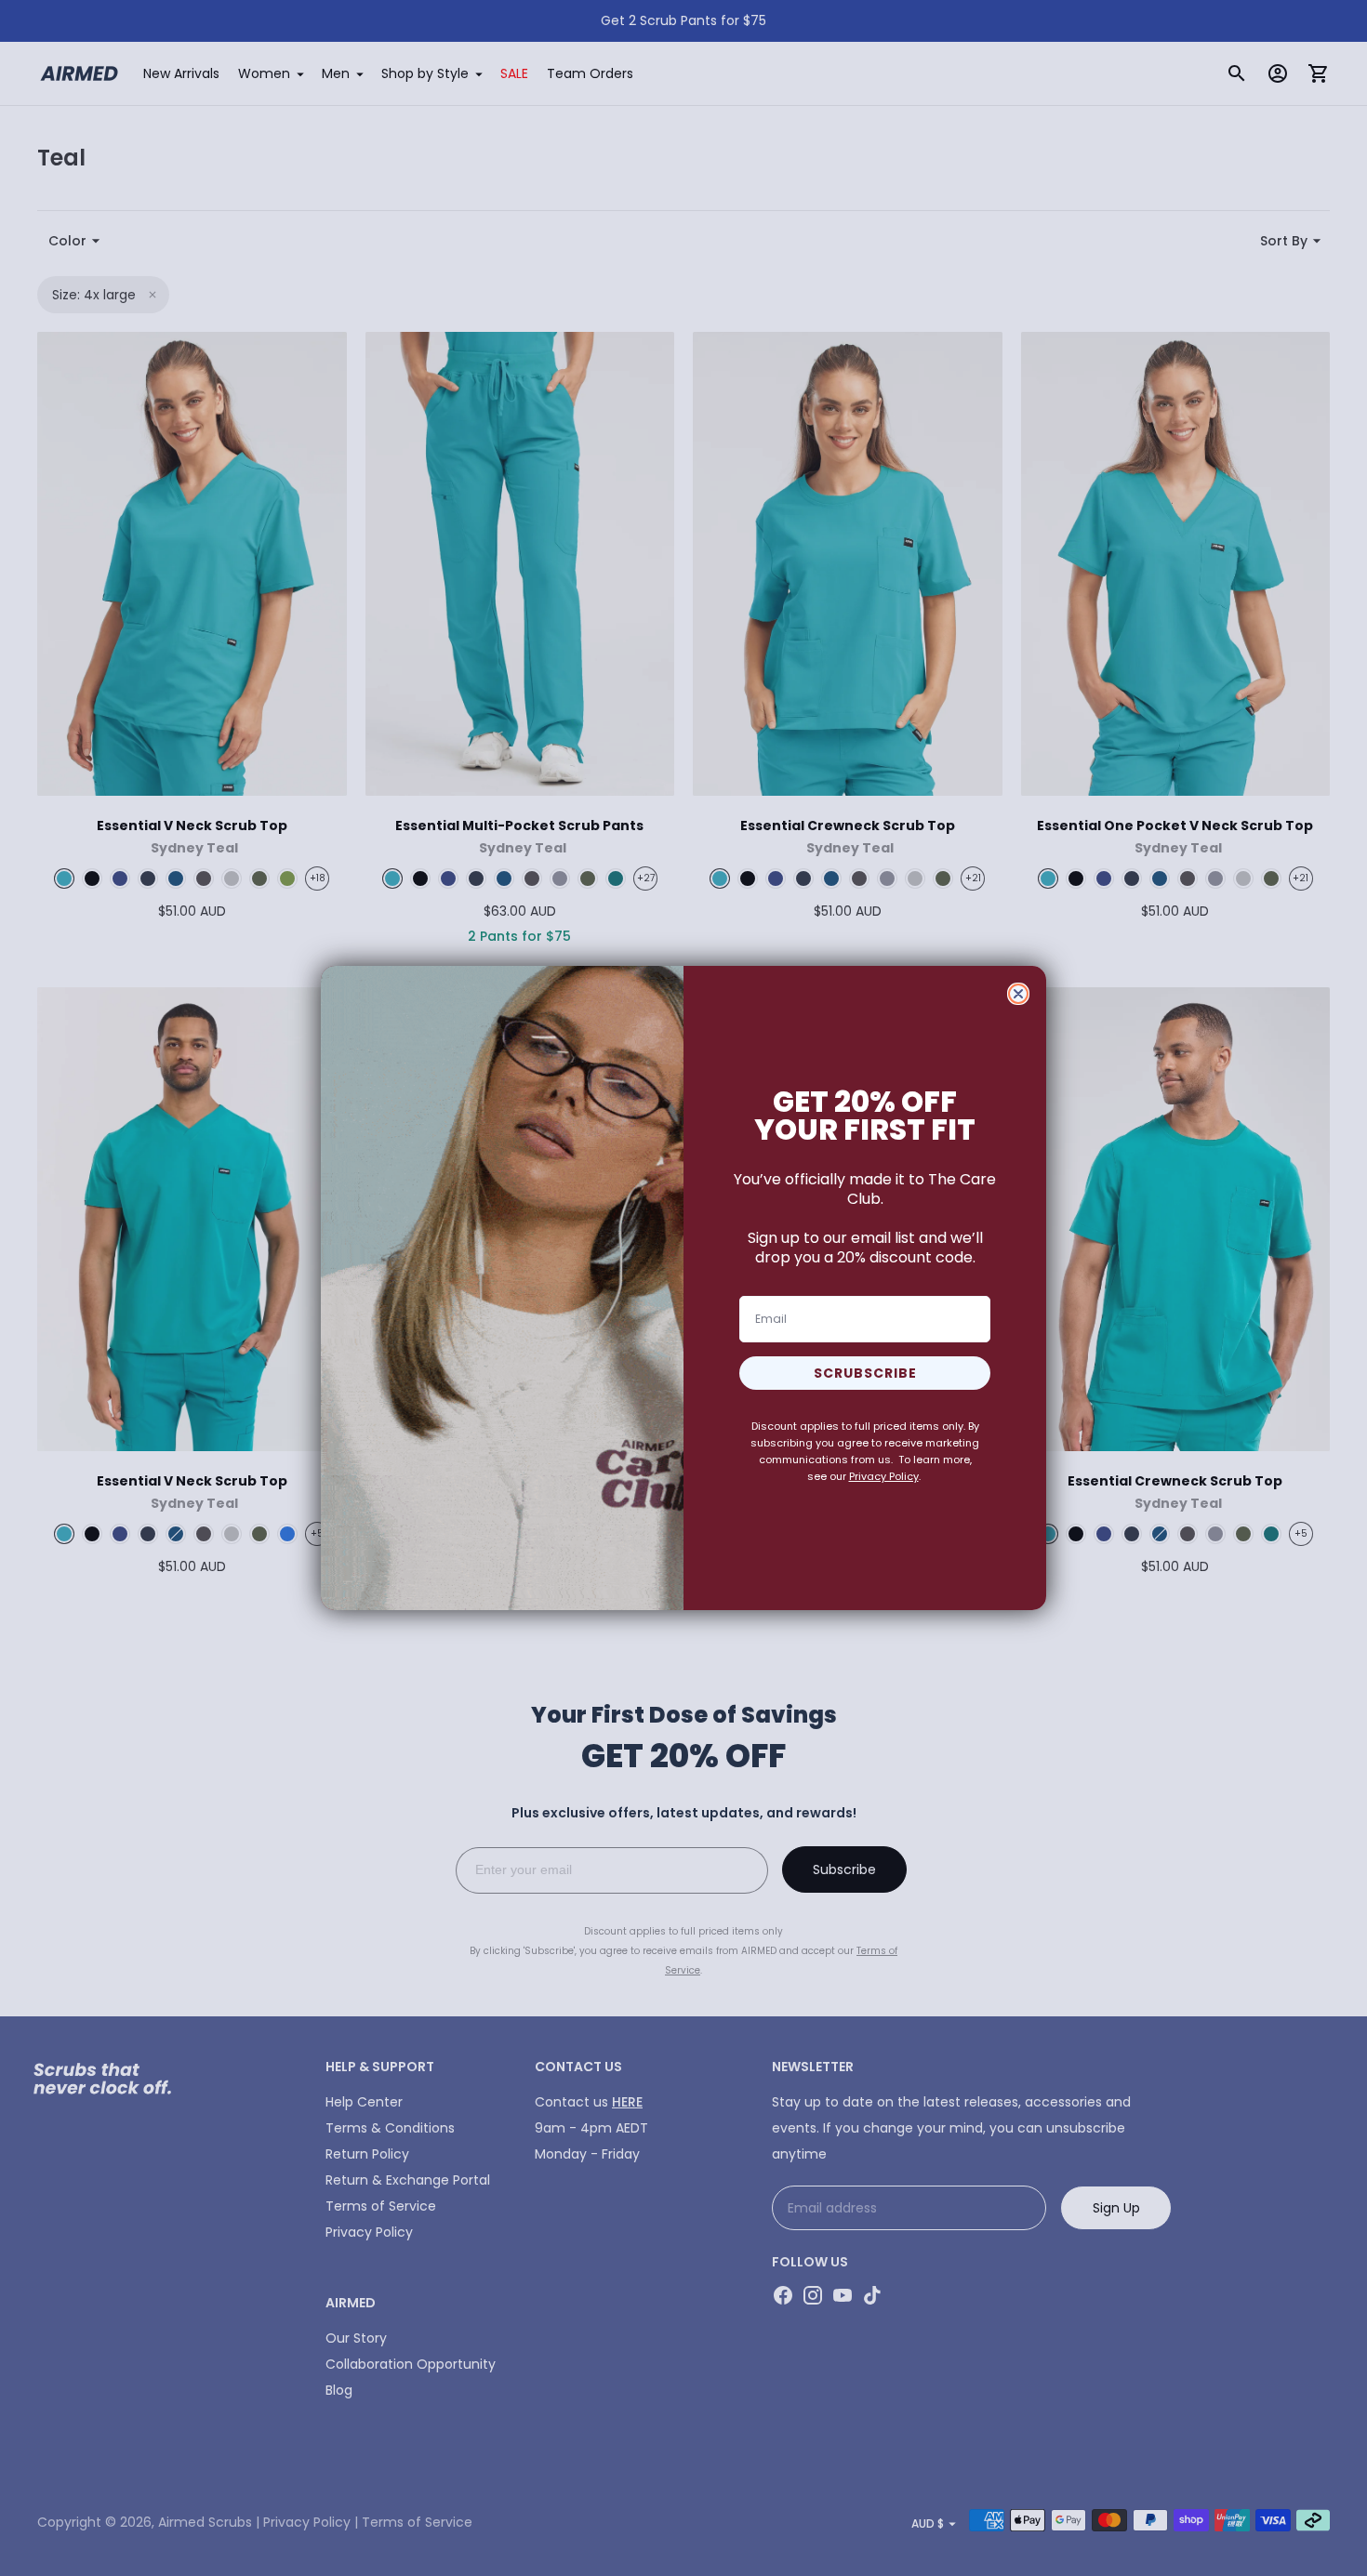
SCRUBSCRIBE (865, 1373)
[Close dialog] (1018, 994)
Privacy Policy (884, 1476)
